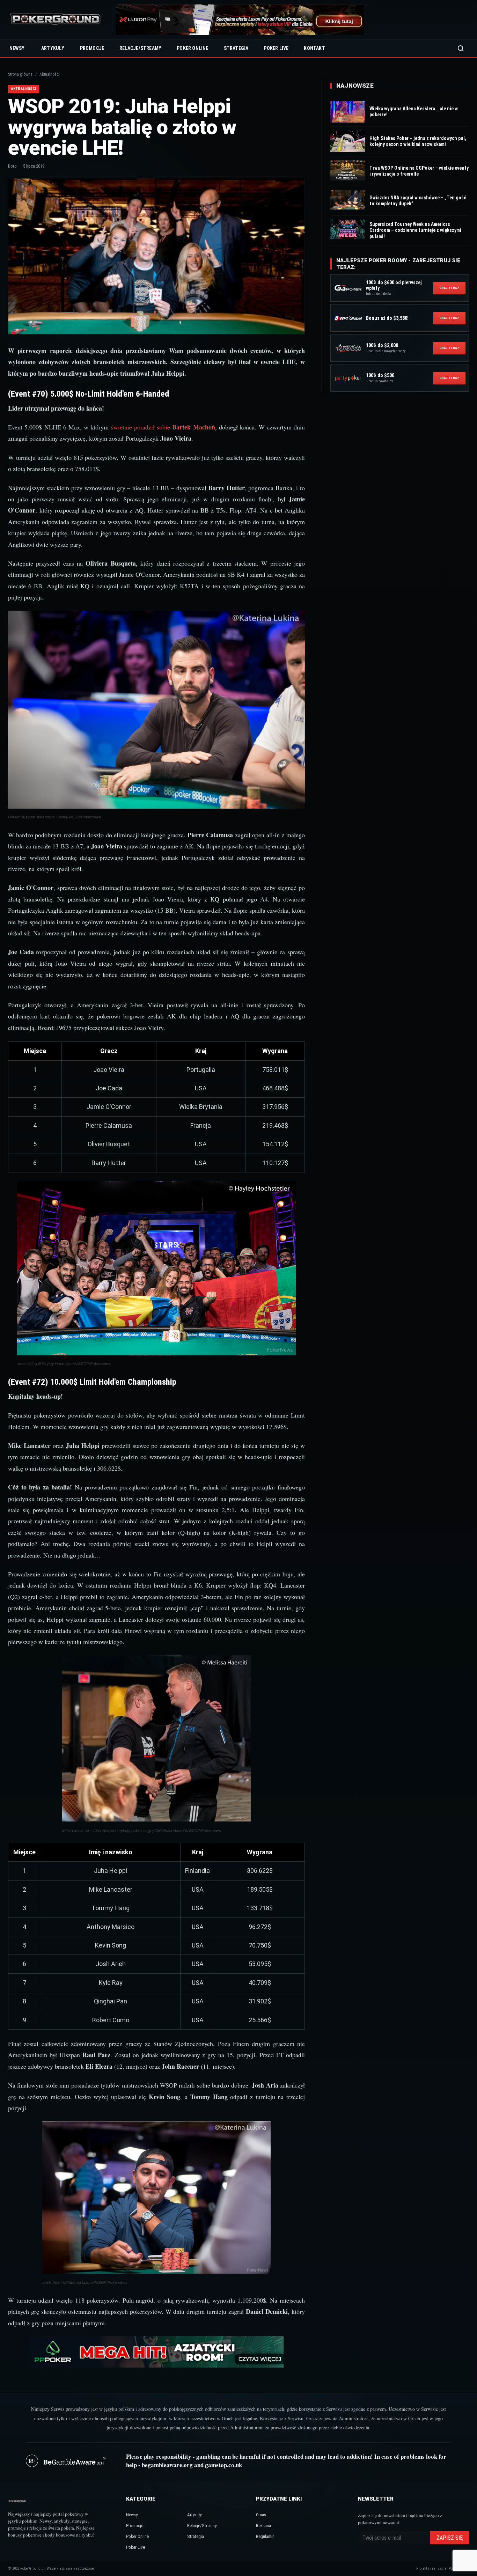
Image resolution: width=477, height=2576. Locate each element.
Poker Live (276, 48)
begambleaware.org (167, 2465)
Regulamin (265, 2536)
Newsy (17, 48)
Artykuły (53, 48)
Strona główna (20, 74)
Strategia (236, 48)
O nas (261, 2515)
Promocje (92, 48)
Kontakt (314, 48)
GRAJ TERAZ (449, 288)
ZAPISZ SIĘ (450, 2538)
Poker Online (192, 48)
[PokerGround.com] (55, 20)
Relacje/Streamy (140, 48)
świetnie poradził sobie (163, 427)
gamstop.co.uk (223, 2465)
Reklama (263, 2526)
